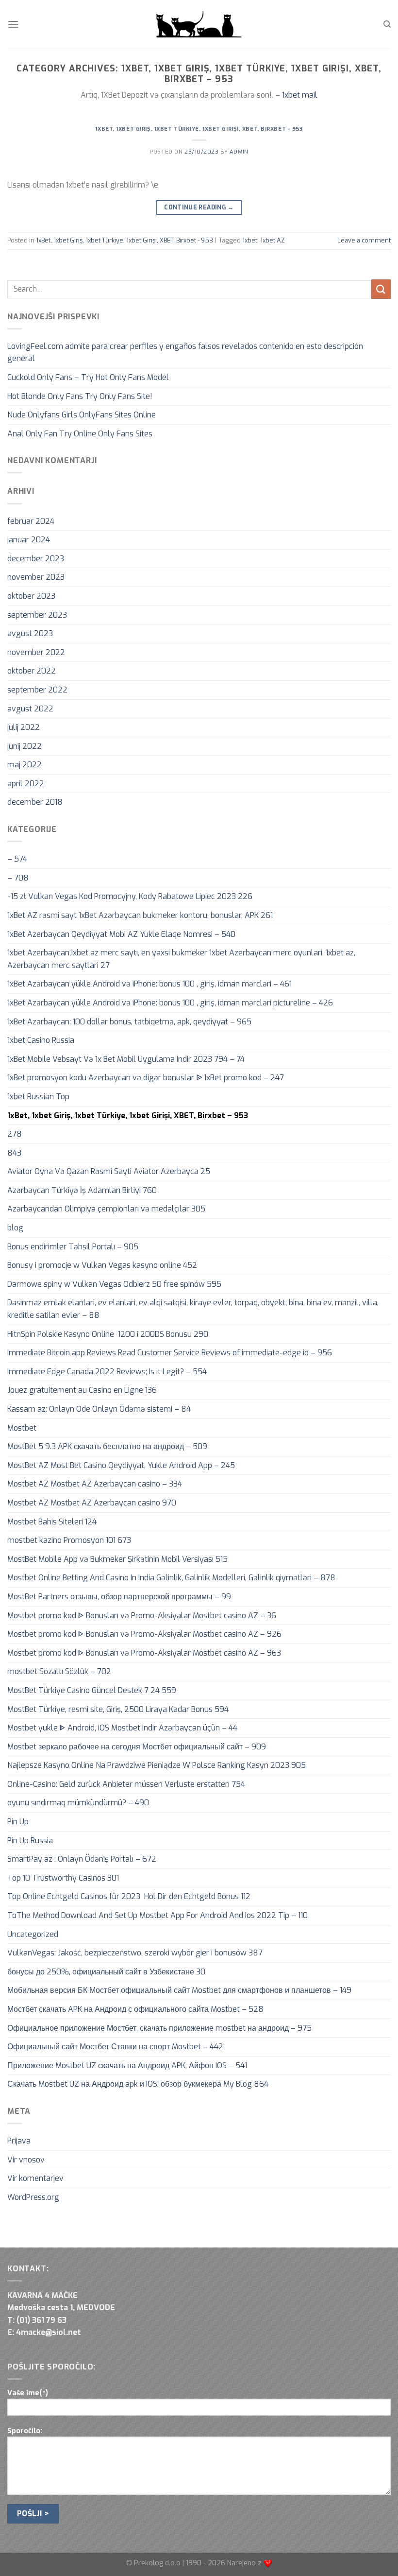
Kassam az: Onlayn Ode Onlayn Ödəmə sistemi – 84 (99, 1409)
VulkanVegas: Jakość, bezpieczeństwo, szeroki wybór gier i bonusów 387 (135, 1953)
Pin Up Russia (30, 1841)
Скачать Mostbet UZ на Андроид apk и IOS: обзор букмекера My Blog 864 (138, 2084)
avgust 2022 (30, 709)
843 (14, 1153)
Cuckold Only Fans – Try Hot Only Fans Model (88, 377)
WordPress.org (33, 2197)
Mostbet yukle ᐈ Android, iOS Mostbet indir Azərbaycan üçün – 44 (122, 1728)
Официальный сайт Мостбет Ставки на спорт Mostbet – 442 (115, 2047)
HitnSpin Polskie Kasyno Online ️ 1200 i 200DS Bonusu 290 (108, 1334)
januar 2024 (29, 540)
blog (15, 1228)
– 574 (17, 859)
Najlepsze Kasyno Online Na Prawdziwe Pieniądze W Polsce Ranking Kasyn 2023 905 (157, 1765)
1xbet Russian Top (38, 1097)
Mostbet (22, 1428)
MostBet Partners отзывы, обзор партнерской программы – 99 (119, 1597)
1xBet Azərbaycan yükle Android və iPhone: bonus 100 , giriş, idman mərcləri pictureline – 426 (170, 1003)
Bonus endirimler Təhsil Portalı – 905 (73, 1247)
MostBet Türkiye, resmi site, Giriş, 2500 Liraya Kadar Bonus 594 (118, 1709)
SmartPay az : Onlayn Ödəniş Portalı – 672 (82, 1859)
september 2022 (37, 690)
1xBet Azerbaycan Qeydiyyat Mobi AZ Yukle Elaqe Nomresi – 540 (121, 934)
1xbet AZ (273, 240)
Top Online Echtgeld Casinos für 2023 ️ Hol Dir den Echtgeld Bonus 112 (129, 1896)
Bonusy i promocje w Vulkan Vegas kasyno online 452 (102, 1265)
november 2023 (36, 577)
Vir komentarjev (35, 2178)
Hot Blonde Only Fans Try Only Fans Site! (80, 396)
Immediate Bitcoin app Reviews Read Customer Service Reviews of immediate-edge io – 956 (170, 1353)
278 (15, 1134)
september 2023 (37, 615)
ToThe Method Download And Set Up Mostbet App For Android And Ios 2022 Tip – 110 (158, 1915)
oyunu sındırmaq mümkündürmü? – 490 (78, 1803)
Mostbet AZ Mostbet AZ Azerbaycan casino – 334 (95, 1484)
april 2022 (26, 784)
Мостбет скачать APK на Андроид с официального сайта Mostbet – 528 (135, 2009)
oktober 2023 (31, 596)
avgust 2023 (30, 633)
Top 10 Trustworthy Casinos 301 (63, 1878)
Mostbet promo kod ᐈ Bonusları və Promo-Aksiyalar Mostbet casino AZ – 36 (142, 1616)
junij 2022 (25, 746)
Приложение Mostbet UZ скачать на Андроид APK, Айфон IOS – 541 (127, 2066)
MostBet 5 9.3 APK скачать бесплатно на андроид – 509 (107, 1446)
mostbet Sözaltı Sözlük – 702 (59, 1671)
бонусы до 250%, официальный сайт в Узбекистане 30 (106, 1972)
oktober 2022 (32, 671)
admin (239, 152)
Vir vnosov (26, 2160)
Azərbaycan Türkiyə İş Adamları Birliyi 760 (82, 1190)
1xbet (250, 240)
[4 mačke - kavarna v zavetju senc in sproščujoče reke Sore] (199, 24)
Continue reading (199, 207)
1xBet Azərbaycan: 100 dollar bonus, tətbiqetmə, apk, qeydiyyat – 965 (129, 1022)
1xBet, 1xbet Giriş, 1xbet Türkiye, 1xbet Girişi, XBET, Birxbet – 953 (128, 1115)
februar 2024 (31, 521)
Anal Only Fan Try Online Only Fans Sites (80, 434)
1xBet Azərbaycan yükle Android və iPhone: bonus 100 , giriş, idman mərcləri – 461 (149, 984)
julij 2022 (24, 727)
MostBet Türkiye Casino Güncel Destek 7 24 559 (92, 1690)
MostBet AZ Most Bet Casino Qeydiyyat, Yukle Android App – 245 (121, 1465)
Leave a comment (364, 240)
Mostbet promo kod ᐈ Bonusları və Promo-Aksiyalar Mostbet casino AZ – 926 (144, 1634)
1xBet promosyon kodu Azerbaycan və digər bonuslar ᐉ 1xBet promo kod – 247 (146, 1078)
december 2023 (36, 559)
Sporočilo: (25, 2431)
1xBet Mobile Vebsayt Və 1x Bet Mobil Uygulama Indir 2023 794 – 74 (126, 1059)
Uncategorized (33, 1934)
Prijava (19, 2141)
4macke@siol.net (49, 2332)
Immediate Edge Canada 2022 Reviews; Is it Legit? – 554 (107, 1372)
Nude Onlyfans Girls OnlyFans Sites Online (82, 415)
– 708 (18, 878)
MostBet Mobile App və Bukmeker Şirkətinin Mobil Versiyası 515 (117, 1559)
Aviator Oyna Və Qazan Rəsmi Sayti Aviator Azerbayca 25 (109, 1171)
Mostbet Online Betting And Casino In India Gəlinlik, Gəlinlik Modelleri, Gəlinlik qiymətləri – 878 (171, 1578)
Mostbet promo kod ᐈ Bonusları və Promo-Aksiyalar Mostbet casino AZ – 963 (144, 1653)
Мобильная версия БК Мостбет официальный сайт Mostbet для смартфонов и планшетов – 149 (179, 1990)
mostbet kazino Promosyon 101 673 (69, 1540)
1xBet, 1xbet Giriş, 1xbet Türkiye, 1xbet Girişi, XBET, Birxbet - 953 (199, 129)
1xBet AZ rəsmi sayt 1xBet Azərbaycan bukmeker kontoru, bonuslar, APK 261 (140, 915)
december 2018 (35, 802)
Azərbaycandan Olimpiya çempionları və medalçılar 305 (106, 1209)
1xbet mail (300, 95)
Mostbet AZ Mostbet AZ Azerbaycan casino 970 (92, 1503)
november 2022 (36, 652)
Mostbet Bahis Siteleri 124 (52, 1522)
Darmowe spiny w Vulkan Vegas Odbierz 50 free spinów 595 (114, 1284)
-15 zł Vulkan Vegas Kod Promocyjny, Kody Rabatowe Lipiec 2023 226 (130, 896)
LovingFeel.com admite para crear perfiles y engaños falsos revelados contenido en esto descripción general (185, 353)
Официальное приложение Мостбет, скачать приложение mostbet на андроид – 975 (159, 2028)
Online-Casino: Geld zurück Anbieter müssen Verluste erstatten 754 (126, 1784)
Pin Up (18, 1822)
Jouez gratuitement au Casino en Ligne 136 (82, 1390)
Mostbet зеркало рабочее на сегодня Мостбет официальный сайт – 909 (137, 1747)
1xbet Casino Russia (41, 1040)
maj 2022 (25, 765)
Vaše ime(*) (28, 2393)
